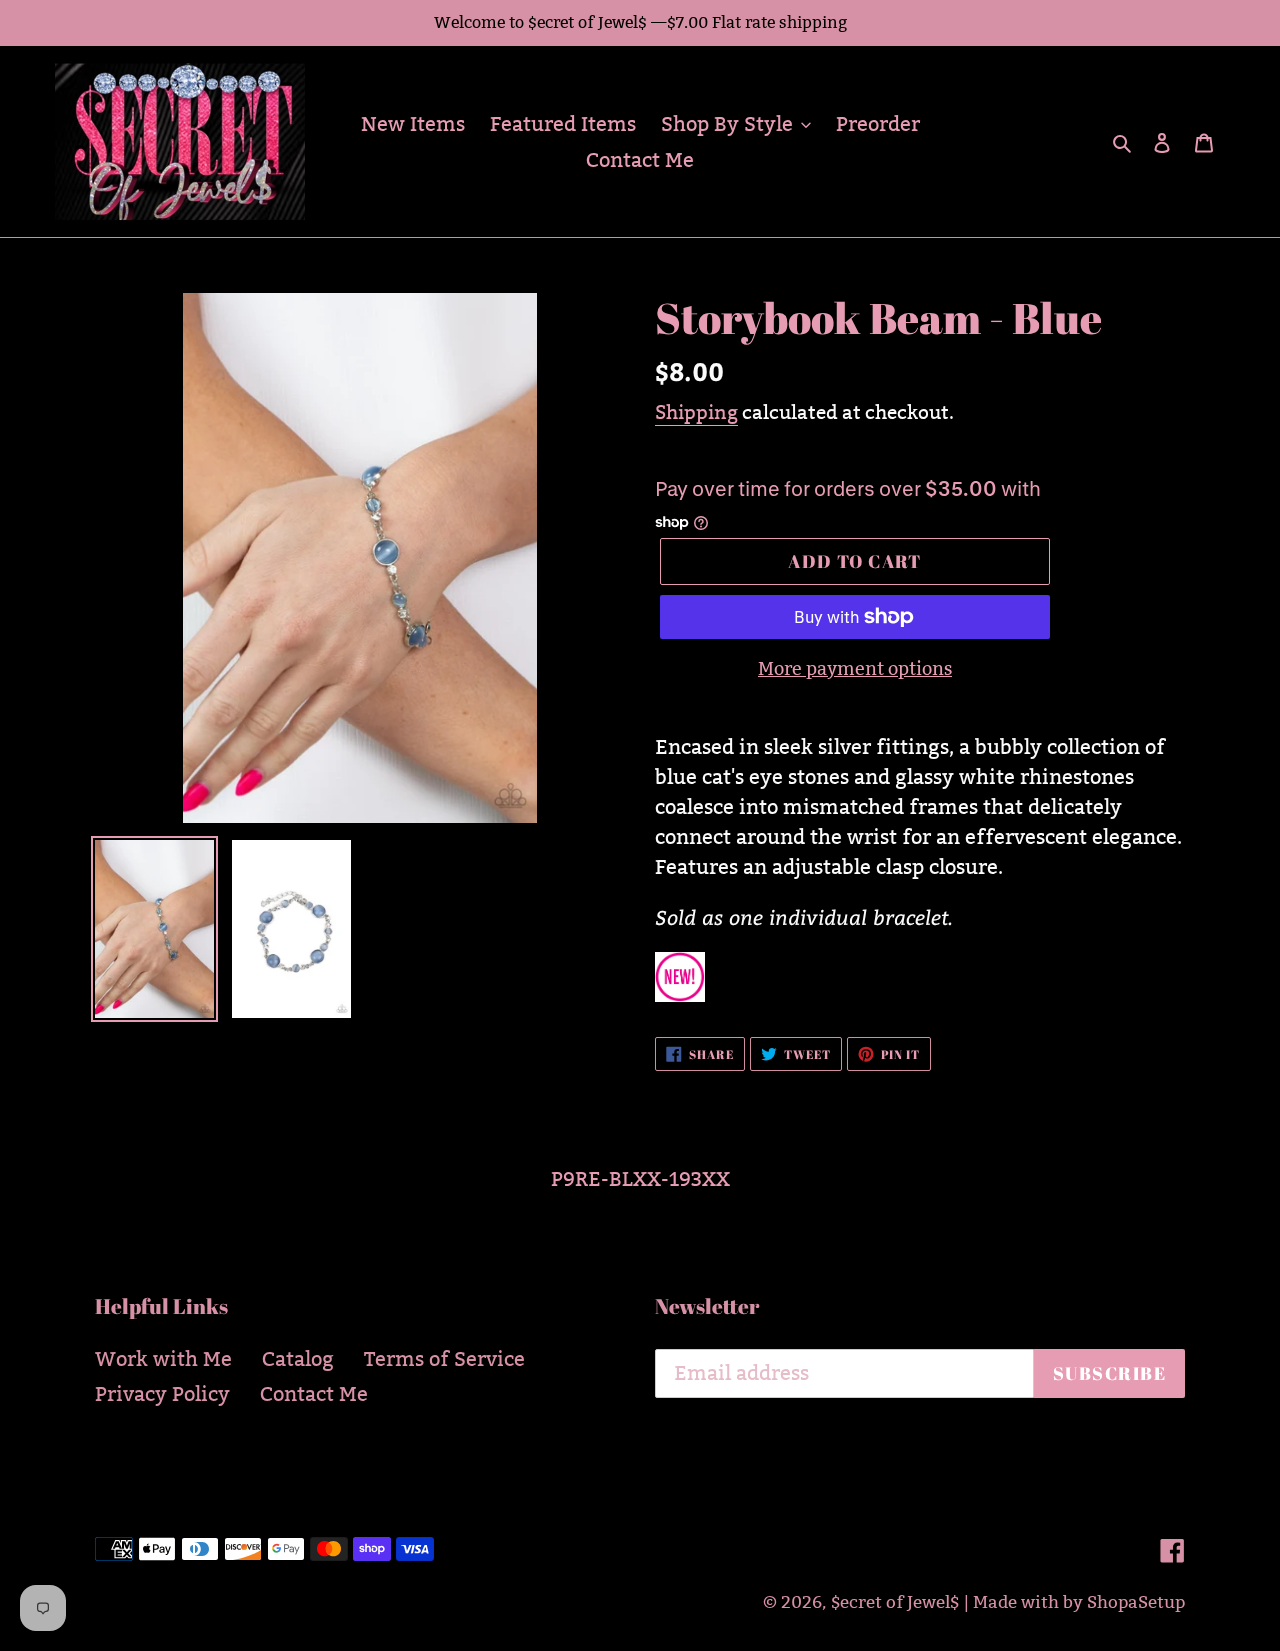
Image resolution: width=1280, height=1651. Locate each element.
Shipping (696, 412)
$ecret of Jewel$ (895, 1602)
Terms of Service (444, 1359)
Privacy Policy (162, 1394)
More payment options (855, 668)
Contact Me (314, 1394)
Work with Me (163, 1359)
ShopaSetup (1136, 1602)
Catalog (298, 1359)
